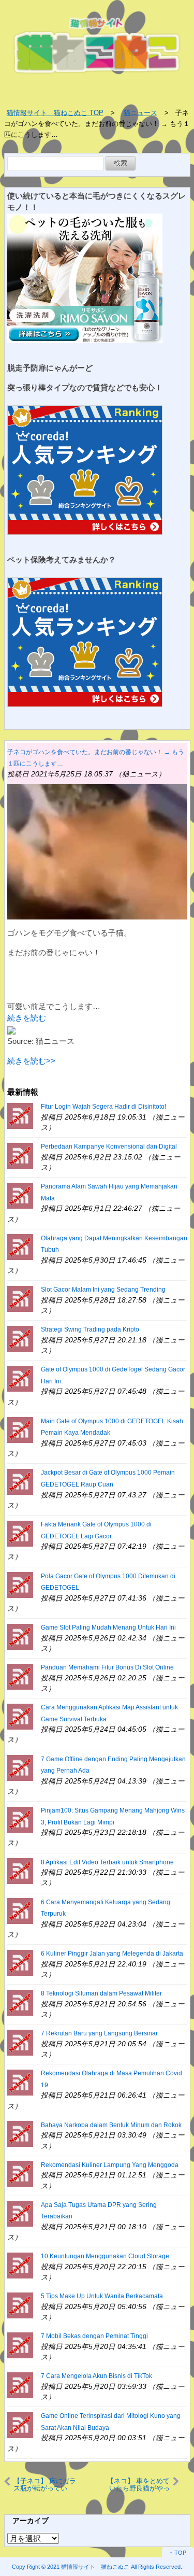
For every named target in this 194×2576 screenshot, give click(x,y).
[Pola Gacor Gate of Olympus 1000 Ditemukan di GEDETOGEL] (20, 1584)
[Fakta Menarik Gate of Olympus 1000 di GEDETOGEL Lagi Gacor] (20, 1532)
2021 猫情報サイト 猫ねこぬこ (88, 2567)
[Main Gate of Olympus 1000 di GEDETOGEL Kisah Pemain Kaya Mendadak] (20, 1429)
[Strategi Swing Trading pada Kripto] (20, 1338)
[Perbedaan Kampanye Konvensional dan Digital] (20, 1155)
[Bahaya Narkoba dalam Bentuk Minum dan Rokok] (20, 2133)
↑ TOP (178, 2553)
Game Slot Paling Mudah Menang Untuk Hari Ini (108, 1627)
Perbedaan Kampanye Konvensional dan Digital (109, 1147)
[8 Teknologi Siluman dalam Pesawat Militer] (20, 2002)
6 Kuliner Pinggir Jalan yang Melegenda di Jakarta (112, 1954)
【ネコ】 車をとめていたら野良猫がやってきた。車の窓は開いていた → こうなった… (137, 2485)
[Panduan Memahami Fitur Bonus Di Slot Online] (20, 1676)
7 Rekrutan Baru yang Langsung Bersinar (99, 2033)
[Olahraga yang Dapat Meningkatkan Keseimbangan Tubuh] (20, 1246)
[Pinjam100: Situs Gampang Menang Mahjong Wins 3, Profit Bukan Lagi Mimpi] (20, 1819)
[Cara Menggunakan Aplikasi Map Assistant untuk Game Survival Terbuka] (20, 1716)
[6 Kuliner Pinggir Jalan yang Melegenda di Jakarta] (20, 1962)
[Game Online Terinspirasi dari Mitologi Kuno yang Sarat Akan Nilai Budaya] (20, 2424)
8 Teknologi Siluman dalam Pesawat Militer (101, 1993)
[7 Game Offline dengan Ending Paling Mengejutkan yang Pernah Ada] (20, 1767)
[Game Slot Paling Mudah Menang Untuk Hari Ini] (20, 1636)
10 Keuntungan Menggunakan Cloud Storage (105, 2256)
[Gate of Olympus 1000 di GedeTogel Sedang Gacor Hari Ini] (20, 1378)
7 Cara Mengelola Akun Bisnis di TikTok (96, 2376)
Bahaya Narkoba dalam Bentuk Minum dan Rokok (111, 2125)
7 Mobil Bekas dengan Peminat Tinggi (94, 2336)
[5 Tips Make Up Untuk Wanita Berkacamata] (20, 2305)
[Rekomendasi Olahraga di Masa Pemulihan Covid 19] (20, 2082)
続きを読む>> (31, 1061)
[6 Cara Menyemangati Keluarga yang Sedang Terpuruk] (20, 1910)
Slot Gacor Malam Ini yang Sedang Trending (103, 1290)
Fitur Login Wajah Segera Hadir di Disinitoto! (103, 1107)
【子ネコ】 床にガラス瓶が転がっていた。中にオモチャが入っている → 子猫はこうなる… (46, 2485)
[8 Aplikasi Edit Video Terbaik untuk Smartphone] (20, 1870)
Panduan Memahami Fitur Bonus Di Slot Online (107, 1667)
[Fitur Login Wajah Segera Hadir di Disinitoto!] (20, 1115)
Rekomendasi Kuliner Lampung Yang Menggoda (110, 2165)
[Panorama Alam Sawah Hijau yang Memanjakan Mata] (20, 1195)
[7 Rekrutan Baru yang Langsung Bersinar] (20, 2042)
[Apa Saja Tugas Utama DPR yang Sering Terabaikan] (20, 2213)
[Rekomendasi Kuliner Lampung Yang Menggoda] (20, 2173)
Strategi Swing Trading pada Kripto (90, 1329)
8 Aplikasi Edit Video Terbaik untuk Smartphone (107, 1862)
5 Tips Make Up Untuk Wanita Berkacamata (102, 2296)
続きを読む (27, 1018)
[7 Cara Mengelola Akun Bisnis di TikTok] (20, 2384)
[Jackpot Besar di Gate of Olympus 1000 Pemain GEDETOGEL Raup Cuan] (20, 1481)
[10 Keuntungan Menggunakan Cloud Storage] (20, 2265)
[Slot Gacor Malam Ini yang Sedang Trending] (20, 1298)
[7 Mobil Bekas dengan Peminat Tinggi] (20, 2345)
